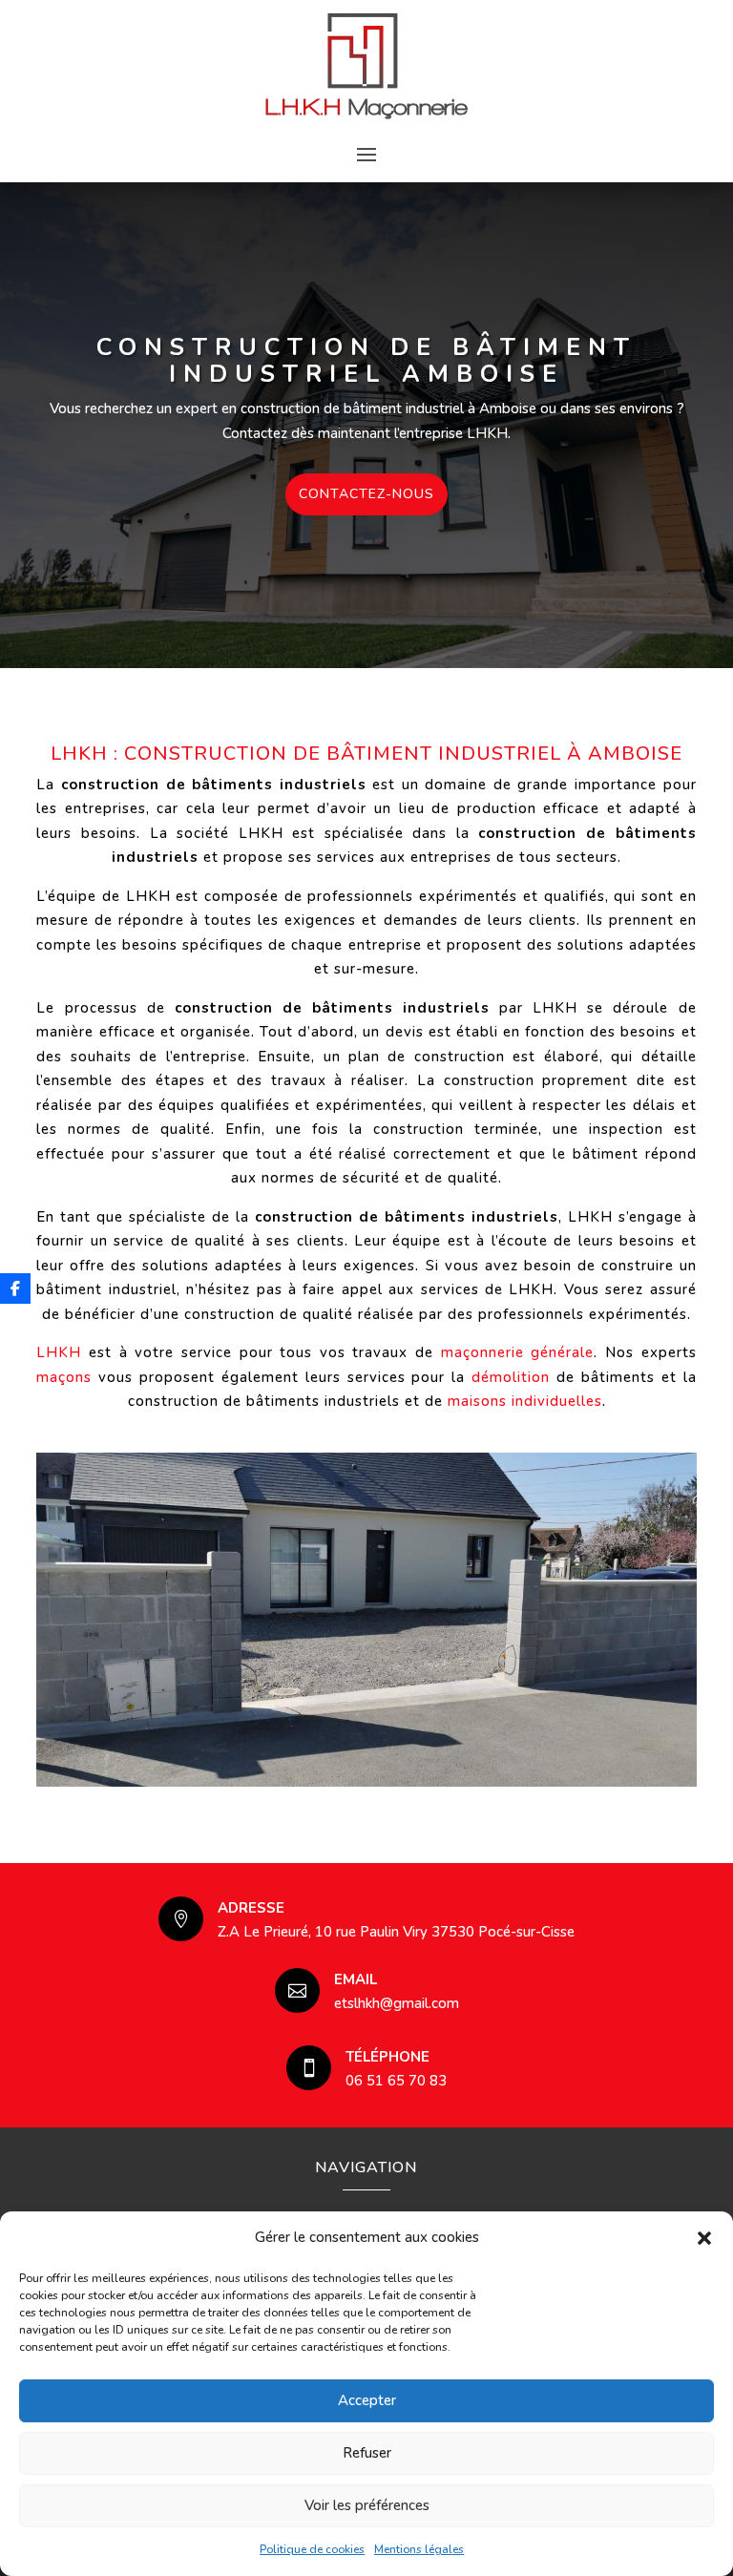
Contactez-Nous (366, 494)
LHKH (59, 1352)
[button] (704, 2238)
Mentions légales (419, 2549)
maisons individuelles (525, 1401)
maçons (64, 1377)
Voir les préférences (367, 2505)
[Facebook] (15, 1288)
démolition (511, 1377)
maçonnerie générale (518, 1352)
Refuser (367, 2453)
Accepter (367, 2400)
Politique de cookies (312, 2549)
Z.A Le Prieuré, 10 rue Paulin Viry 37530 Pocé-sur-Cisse (396, 1932)
